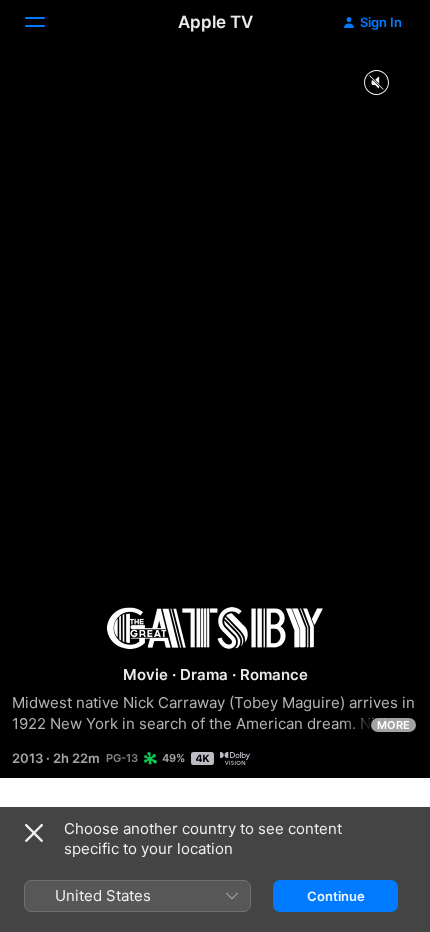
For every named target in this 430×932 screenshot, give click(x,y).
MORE (393, 725)
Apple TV (215, 22)
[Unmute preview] (376, 83)
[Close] (34, 833)
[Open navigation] (47, 22)
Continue (336, 896)
